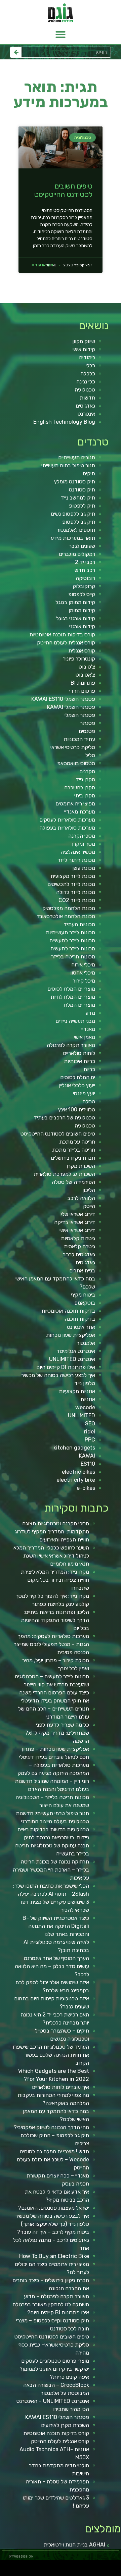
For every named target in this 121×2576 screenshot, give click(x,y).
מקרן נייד (85, 779)
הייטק (89, 1206)
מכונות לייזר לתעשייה (72, 940)
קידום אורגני (82, 626)
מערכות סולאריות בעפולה (67, 828)
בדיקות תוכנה (80, 1319)
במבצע (111, 2574)
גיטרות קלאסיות (78, 1238)
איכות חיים (95, 2566)
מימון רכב (97, 2574)
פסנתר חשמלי (80, 715)
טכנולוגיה (85, 390)
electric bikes (78, 1472)
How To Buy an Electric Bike (54, 2256)
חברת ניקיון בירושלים (73, 1158)
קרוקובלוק (84, 586)
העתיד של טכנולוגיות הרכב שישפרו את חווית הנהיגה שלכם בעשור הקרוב (51, 2055)
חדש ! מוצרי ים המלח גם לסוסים (54, 2151)
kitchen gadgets (74, 1448)
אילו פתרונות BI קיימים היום (66, 1367)
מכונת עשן (84, 868)
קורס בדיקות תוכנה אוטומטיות (62, 635)
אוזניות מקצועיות (77, 1391)
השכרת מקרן (81, 1166)
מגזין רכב (101, 2566)
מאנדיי (88, 1029)
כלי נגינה (86, 382)
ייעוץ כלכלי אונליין (77, 1085)
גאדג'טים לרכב (79, 1254)
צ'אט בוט (85, 675)
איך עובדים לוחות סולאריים (61, 2087)
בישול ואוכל (80, 2566)
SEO (90, 1424)
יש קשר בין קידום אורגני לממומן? (54, 2369)
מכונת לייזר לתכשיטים (71, 884)
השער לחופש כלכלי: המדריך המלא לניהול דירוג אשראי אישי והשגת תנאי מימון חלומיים (51, 1556)
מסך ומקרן (84, 844)
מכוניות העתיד (79, 924)
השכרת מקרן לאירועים (65, 2425)
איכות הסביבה (118, 2574)
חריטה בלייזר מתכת (74, 1150)
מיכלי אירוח (83, 965)
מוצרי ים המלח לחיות (73, 997)
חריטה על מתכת (77, 1142)
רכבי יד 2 (85, 562)
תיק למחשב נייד (78, 498)
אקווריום (103, 2574)
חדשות (87, 398)
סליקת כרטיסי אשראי (73, 747)
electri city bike (76, 1480)
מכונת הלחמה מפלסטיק (69, 908)
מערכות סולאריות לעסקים (67, 820)
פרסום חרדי (82, 691)
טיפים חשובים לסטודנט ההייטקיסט (63, 190)
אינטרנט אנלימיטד (76, 1351)
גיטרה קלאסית (79, 1246)
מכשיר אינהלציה (78, 852)
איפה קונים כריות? (69, 2377)
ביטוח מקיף (83, 1295)
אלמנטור (86, 1343)
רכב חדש (85, 570)
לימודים (87, 357)
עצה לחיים (91, 2574)
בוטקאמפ (85, 1303)
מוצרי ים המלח (79, 1005)
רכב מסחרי (8, 2566)
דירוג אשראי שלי (78, 1214)
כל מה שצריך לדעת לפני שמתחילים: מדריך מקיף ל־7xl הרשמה (57, 1733)
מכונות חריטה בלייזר (73, 957)
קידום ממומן (82, 610)
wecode (85, 1407)
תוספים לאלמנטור (76, 530)
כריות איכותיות (79, 1061)
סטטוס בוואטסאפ (76, 763)
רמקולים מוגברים (77, 554)
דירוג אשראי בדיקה (75, 1222)
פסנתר (88, 723)
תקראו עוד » (42, 265)
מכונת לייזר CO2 (77, 900)
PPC (90, 1440)
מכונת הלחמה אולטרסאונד (66, 916)
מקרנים (87, 771)
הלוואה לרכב (81, 1198)
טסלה (89, 1101)
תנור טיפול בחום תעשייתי (68, 465)
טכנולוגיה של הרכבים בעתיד (64, 1118)
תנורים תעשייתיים (77, 457)
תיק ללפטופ (82, 506)
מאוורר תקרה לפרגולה (71, 1045)
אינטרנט (86, 414)
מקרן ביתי (85, 796)
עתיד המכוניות (79, 739)
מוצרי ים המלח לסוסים (71, 989)
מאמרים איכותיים (88, 2566)
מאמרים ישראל (28, 2566)
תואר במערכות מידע (73, 538)
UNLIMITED (82, 1415)
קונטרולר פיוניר (79, 659)
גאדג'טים (85, 406)
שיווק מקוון (84, 341)
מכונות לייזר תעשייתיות (70, 932)
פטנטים (87, 731)
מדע (90, 1013)
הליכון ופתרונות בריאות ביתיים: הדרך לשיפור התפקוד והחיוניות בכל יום (55, 1620)
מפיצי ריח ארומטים (75, 804)
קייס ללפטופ (82, 594)
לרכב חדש (58, 2566)
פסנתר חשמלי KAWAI (71, 707)
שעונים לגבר (82, 546)
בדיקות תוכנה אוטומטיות (68, 1311)
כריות (89, 1069)
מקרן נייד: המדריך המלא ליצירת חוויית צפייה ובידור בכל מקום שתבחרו (55, 1580)
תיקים (89, 474)
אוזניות (88, 1399)
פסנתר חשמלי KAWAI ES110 (63, 699)
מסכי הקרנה (82, 836)
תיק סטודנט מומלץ (75, 482)
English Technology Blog (64, 422)
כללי (90, 365)
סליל (90, 755)
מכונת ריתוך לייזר (76, 860)
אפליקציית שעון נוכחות (71, 1335)
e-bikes (86, 1488)
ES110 (88, 1464)
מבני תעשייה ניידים (75, 1021)
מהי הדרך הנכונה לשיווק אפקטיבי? (51, 2127)
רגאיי (107, 2574)
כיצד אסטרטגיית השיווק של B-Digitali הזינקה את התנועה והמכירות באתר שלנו (56, 1926)
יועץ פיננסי (84, 1093)
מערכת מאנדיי (80, 812)
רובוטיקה (85, 578)
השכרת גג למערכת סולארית (64, 1174)
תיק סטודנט (82, 490)
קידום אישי (84, 349)
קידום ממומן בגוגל (75, 602)
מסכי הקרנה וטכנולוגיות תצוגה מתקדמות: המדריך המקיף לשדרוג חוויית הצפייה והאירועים (52, 1532)
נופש (77, 2574)
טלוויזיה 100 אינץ (77, 1110)
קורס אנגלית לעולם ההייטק (66, 643)
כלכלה (88, 374)
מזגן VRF (13, 2566)
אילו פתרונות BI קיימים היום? (58, 2312)
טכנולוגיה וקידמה (51, 2566)
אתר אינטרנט (81, 1327)
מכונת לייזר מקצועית (73, 876)
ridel (90, 1432)
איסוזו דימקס (20, 2566)
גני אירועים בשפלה (42, 2566)
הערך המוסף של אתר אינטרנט (56, 1958)
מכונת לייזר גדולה (76, 892)
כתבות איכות (65, 2566)
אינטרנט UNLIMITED (72, 1359)
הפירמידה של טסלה (73, 1182)
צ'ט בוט (87, 667)
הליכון (89, 1190)
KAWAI (87, 1456)
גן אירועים (72, 2574)
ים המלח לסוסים (78, 1077)
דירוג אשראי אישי (77, 1230)
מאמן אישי (85, 1037)
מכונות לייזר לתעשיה (73, 949)
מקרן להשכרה (80, 787)
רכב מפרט (34, 2566)
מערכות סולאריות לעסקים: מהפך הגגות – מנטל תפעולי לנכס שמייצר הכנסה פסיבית (51, 1644)
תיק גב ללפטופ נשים (73, 514)
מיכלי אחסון (83, 973)
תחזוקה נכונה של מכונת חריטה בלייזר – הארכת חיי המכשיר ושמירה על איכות (51, 1870)
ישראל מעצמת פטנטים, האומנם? (54, 2208)
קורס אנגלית (82, 651)
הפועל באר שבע (117, 2566)
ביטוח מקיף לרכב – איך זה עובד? (53, 2232)
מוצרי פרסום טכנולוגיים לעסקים (55, 2361)
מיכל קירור (84, 981)
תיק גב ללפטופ (79, 522)
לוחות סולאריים (79, 1053)
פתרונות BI (83, 683)
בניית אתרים (82, 1271)
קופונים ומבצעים (109, 2566)
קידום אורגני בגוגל (76, 618)
